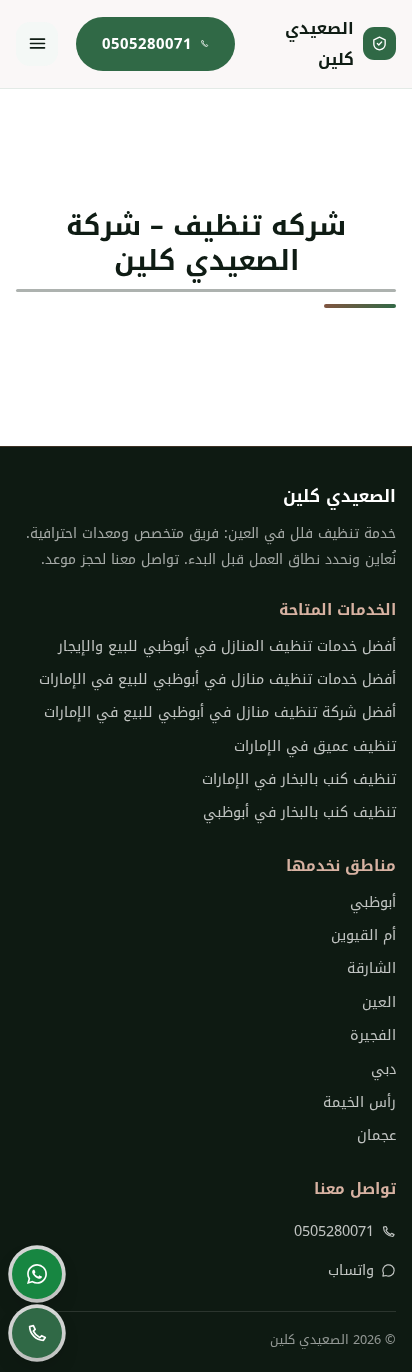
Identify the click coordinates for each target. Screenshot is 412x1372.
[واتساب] (37, 1274)
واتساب (351, 1270)
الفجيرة (372, 1035)
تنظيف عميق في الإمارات (314, 746)
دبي (383, 1069)
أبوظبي (372, 902)
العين (378, 1002)
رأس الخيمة (359, 1102)
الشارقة (371, 968)
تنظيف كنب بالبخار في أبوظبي (299, 812)
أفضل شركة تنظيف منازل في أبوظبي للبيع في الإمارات (219, 712)
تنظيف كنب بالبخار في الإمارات (298, 779)
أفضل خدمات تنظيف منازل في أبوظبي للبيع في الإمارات (217, 679)
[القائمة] (37, 44)
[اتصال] (37, 1333)
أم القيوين (363, 935)
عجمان (376, 1135)
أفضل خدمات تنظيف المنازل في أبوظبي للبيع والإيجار (226, 646)
